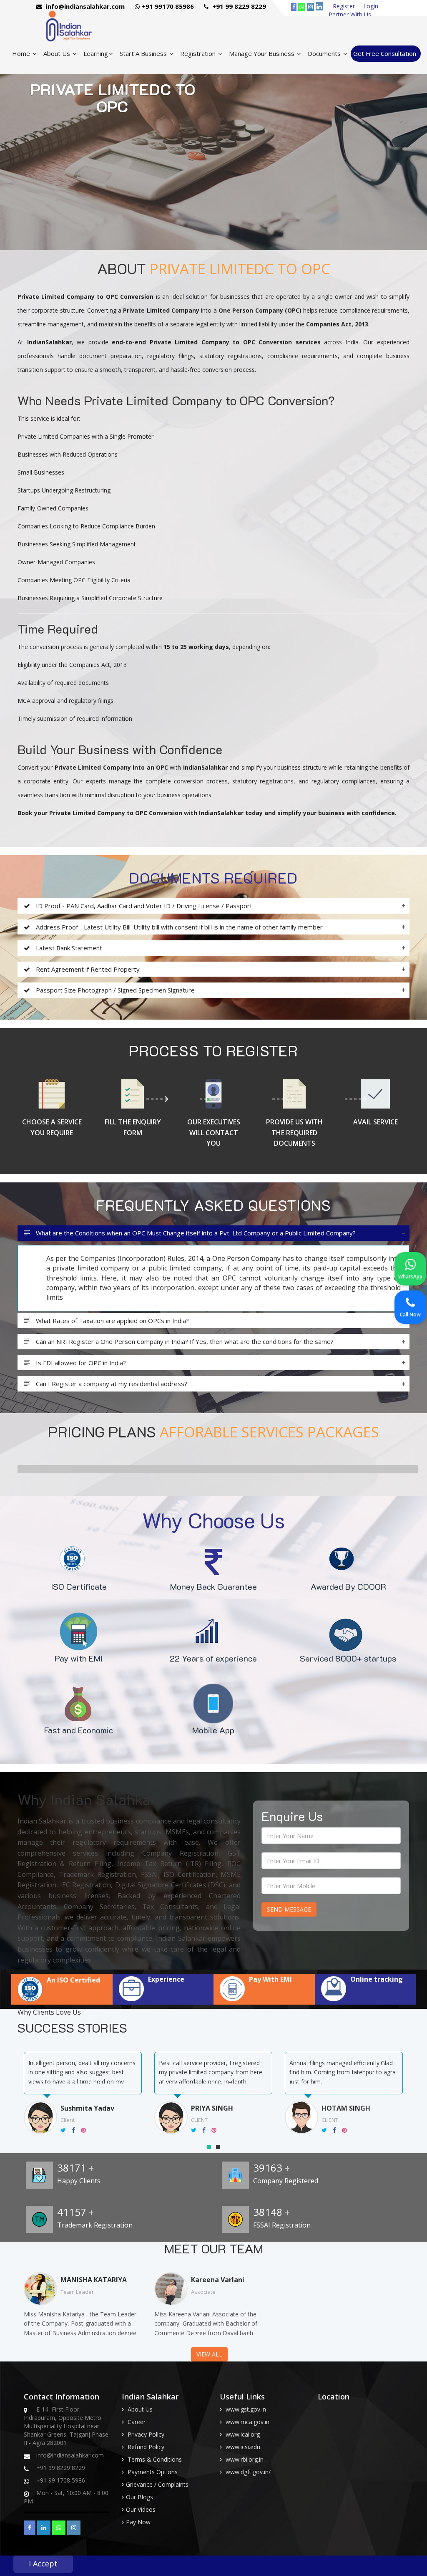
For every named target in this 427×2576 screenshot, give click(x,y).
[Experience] (163, 1999)
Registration (199, 53)
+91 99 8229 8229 (238, 6)
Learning (96, 53)
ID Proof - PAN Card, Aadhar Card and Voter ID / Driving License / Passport (143, 906)
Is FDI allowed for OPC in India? (80, 1363)
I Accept (43, 2563)
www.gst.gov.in (246, 2409)
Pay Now (138, 2522)
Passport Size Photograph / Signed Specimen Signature (114, 990)
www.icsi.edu (243, 2447)
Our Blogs (139, 2497)
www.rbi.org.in (245, 2459)
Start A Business (144, 53)
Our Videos (141, 2509)
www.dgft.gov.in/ (248, 2472)
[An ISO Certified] (62, 1999)
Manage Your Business (262, 53)
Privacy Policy (146, 2434)
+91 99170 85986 (168, 6)
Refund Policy (146, 2447)
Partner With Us (350, 14)
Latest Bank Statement (68, 948)
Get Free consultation (385, 53)
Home (22, 53)
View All (209, 2354)
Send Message (289, 1909)
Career (137, 2422)
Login (371, 6)
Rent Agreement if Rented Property (87, 969)
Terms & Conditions (155, 2459)
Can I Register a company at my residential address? (111, 1384)
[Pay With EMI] (264, 1999)
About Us (58, 53)
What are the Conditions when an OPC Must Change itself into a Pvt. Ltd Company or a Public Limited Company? (195, 1233)
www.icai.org (243, 2434)
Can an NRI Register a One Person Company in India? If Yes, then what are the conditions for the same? (184, 1342)
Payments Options (153, 2472)
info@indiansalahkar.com (84, 6)
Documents (325, 53)
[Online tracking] (365, 1999)
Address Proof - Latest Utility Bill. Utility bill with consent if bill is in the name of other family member (178, 927)
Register (344, 6)
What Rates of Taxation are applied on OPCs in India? (112, 1321)
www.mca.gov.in (247, 2422)
